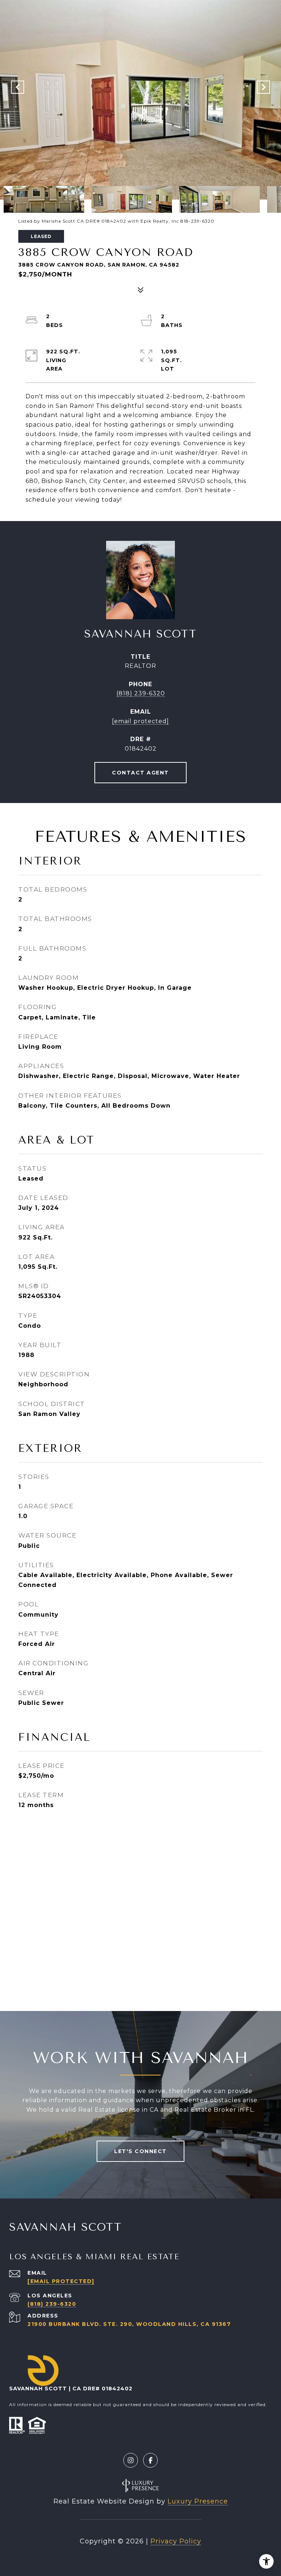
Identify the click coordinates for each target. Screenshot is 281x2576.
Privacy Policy (176, 2541)
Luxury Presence (198, 2501)
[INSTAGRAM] (131, 2460)
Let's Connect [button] (140, 2151)
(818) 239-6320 (141, 693)
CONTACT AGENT (140, 773)
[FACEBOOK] (150, 2460)
